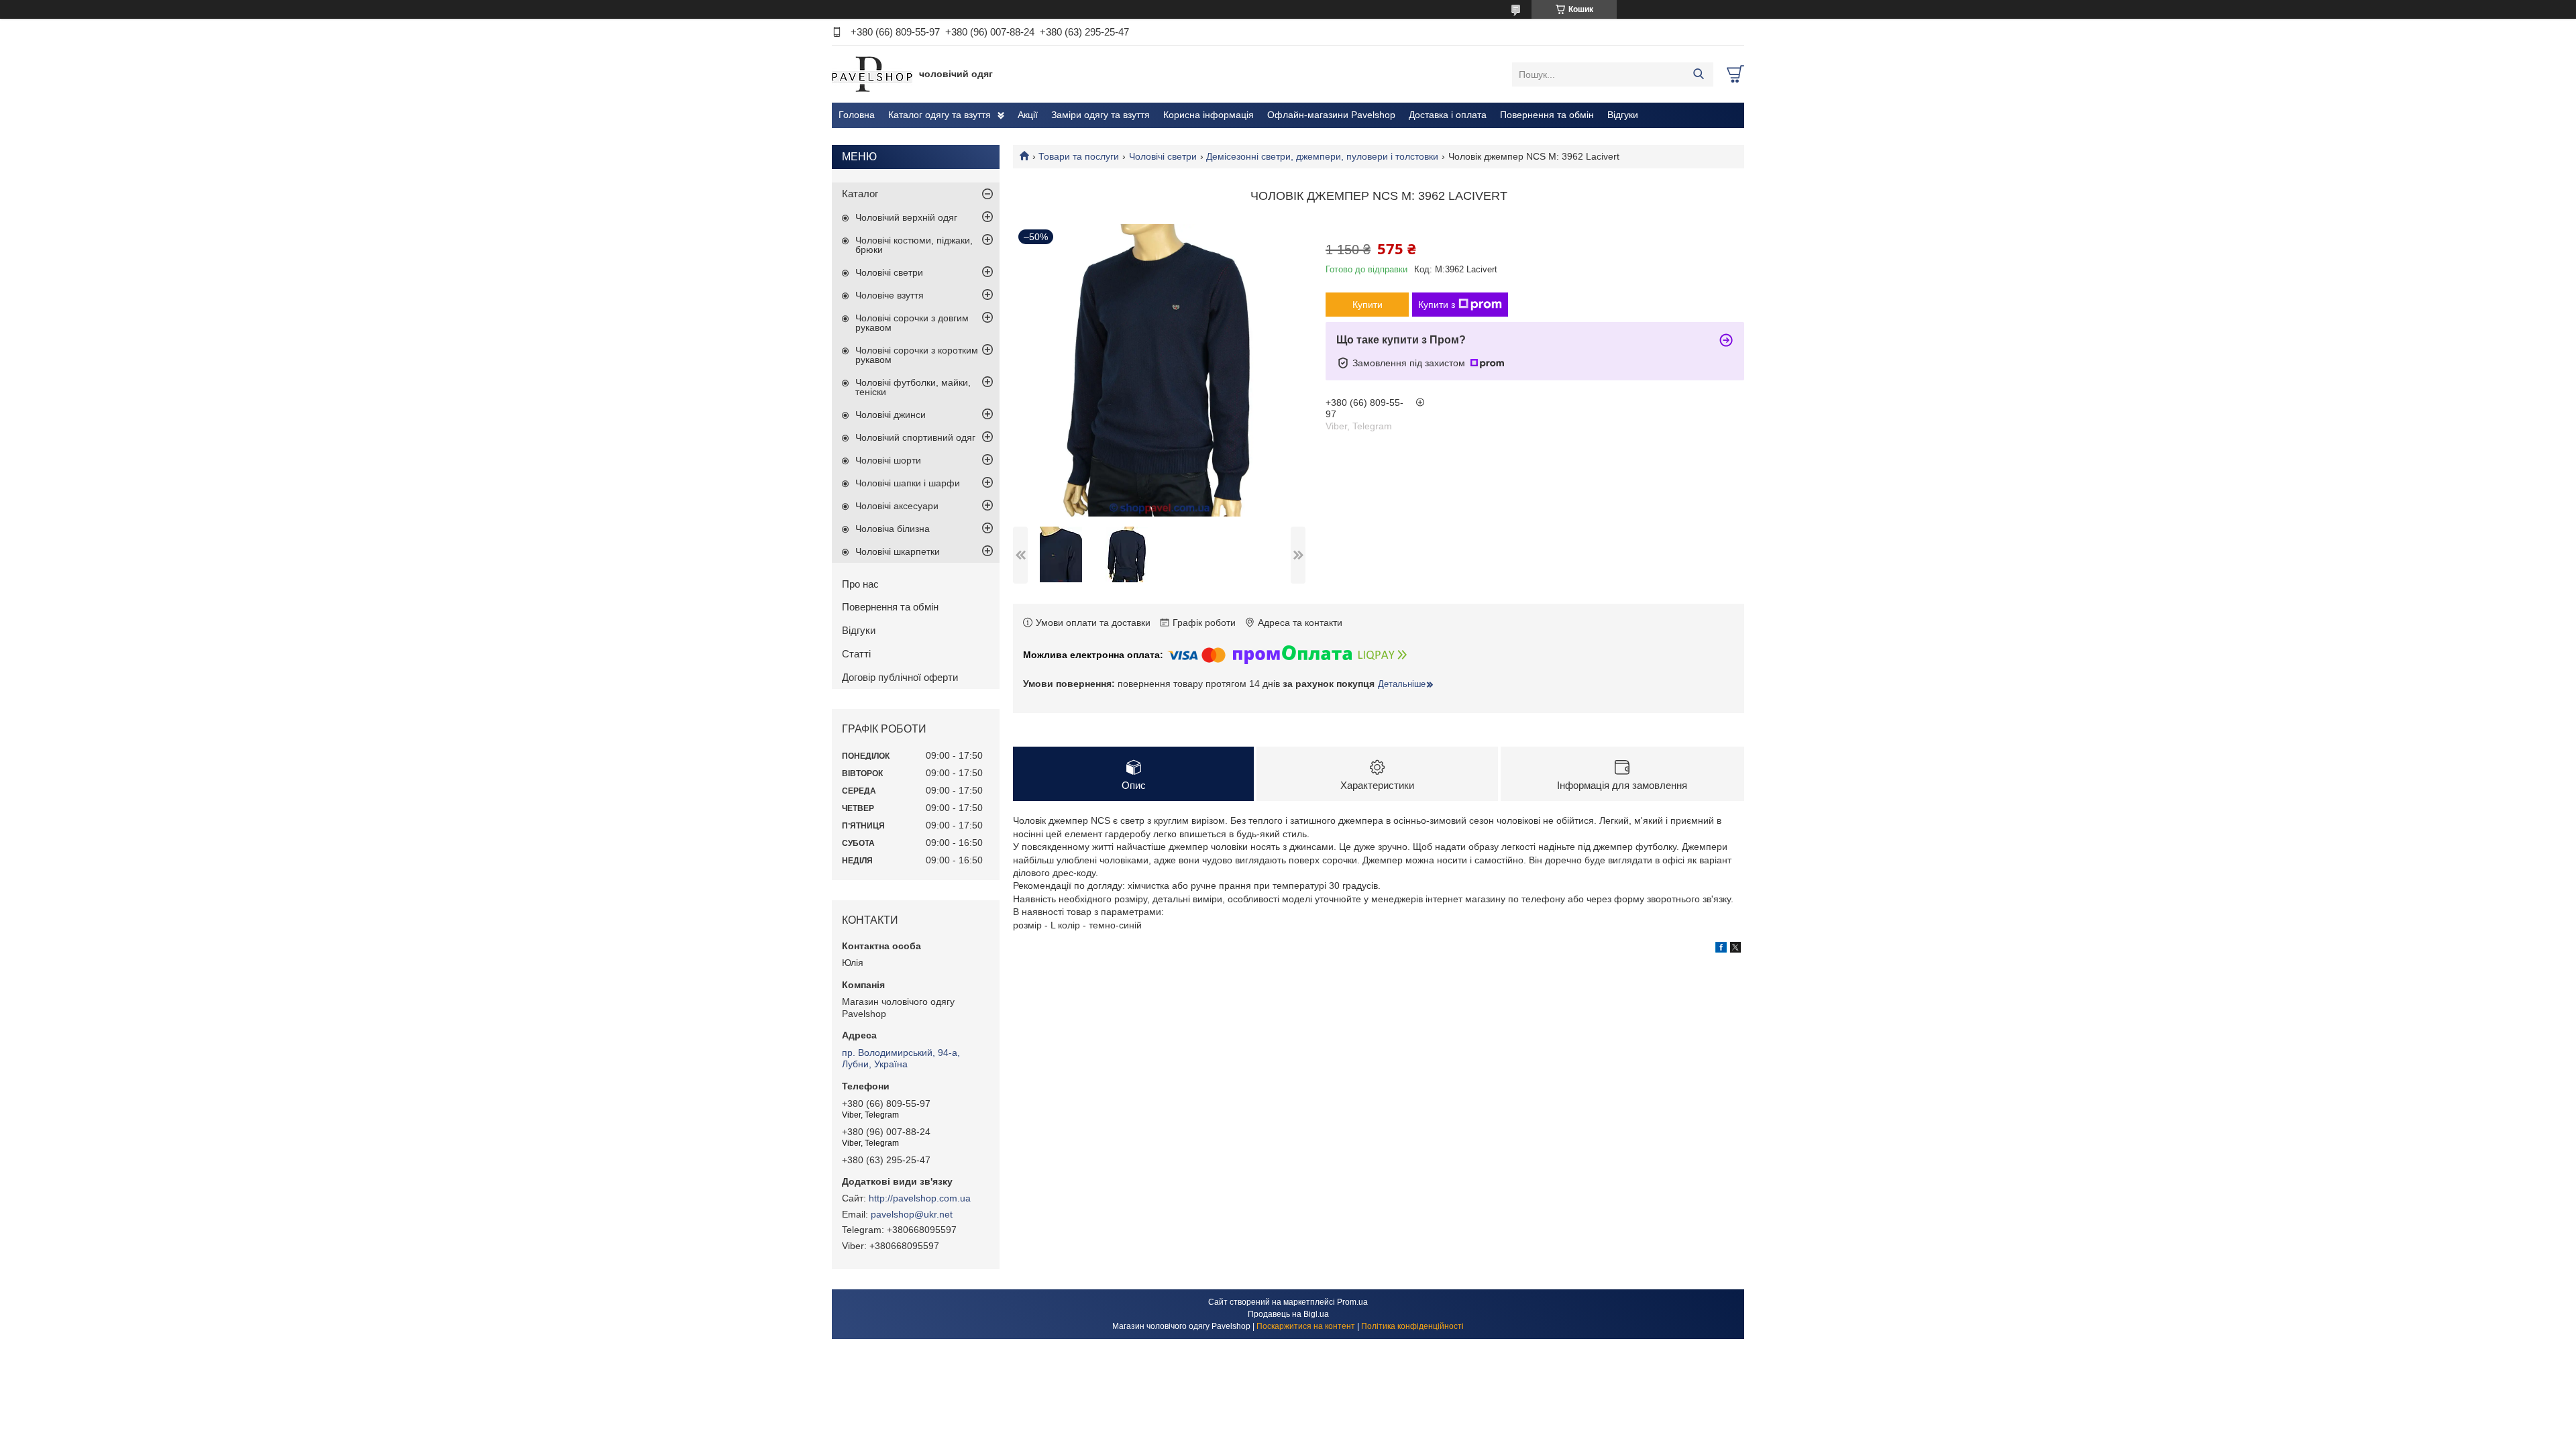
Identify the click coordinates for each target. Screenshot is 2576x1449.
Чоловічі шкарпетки (898, 551)
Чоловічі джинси (891, 415)
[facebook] (1721, 949)
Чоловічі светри (1163, 156)
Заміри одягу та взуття (1101, 115)
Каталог (860, 194)
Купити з (1437, 305)
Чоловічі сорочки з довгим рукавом (912, 323)
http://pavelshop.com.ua (920, 1198)
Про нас (860, 584)
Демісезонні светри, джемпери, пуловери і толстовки (1322, 156)
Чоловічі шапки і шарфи (908, 483)
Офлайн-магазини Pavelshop (1331, 115)
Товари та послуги (1079, 156)
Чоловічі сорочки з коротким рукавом (917, 355)
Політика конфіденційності (1412, 1326)
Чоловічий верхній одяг (906, 217)
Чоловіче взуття (890, 295)
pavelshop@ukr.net (912, 1214)
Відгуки (1623, 115)
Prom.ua (1352, 1302)
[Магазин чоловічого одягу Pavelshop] (872, 74)
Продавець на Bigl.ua (1288, 1314)
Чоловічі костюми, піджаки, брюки (914, 245)
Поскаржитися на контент (1306, 1326)
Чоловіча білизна (893, 529)
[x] (1735, 949)
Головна (857, 115)
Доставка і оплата (1448, 115)
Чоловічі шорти (888, 460)
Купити (1367, 305)
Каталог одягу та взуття (940, 115)
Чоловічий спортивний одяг (915, 437)
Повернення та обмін (1547, 115)
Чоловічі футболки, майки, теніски (913, 387)
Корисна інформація (1209, 115)
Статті (856, 654)
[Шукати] (1698, 74)
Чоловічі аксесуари (897, 506)
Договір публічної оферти (900, 677)
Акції (1028, 115)
